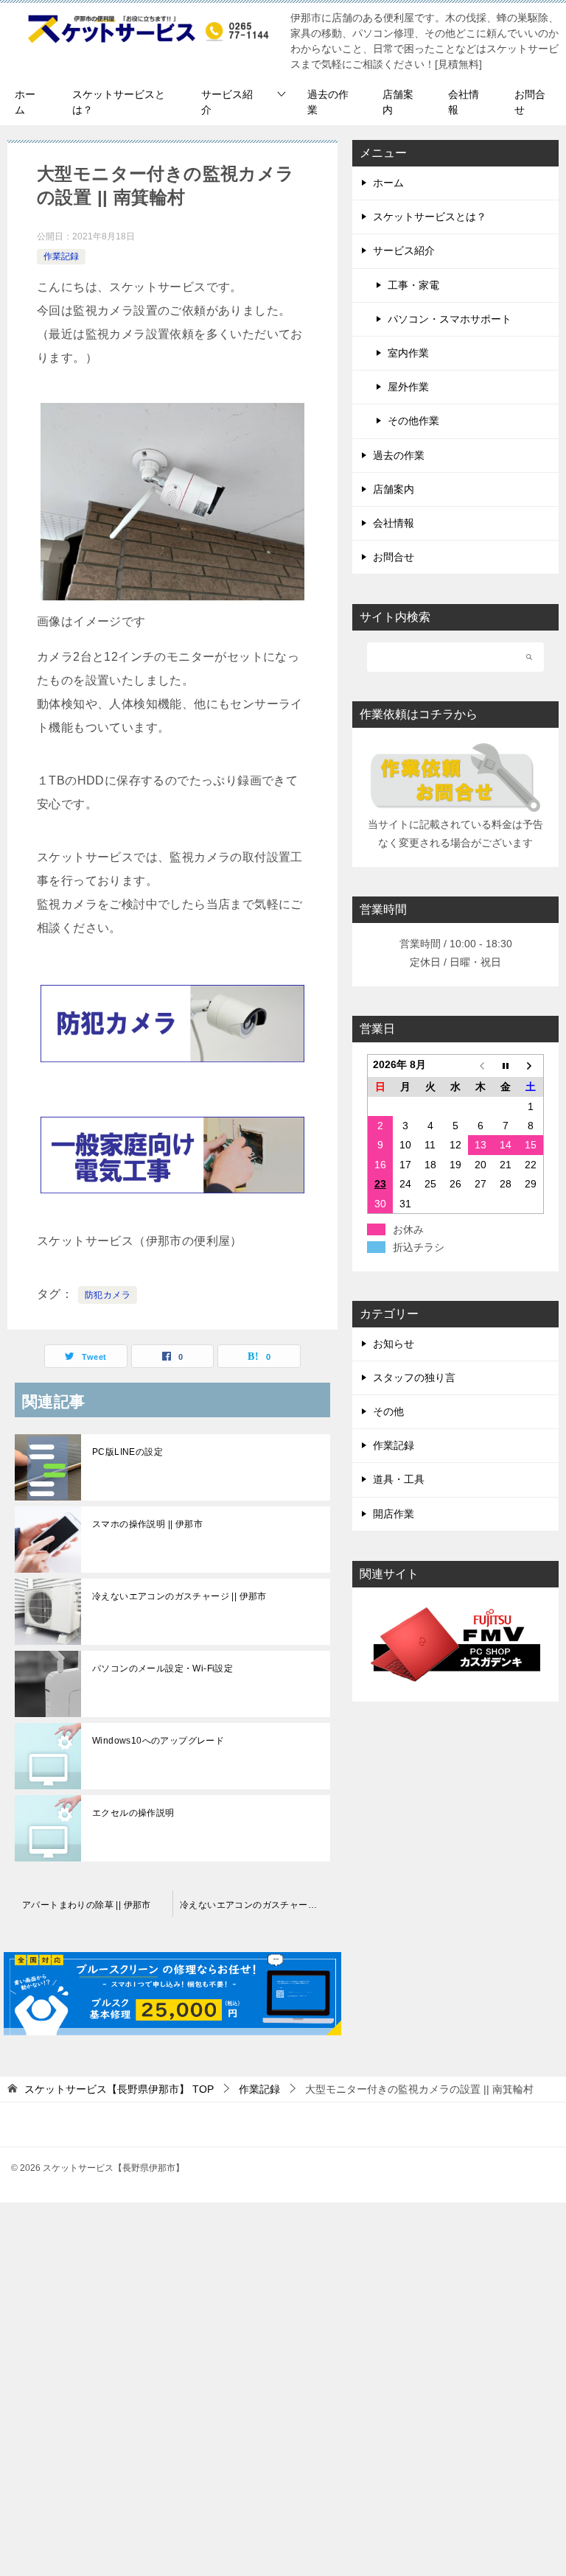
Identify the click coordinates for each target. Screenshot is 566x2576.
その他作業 (413, 421)
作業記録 (61, 256)
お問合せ (530, 102)
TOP (119, 2089)
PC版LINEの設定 (127, 1452)
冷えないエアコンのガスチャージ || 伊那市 (179, 1596)
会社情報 (464, 102)
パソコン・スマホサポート (450, 319)
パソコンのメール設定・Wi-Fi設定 (163, 1668)
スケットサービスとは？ (119, 102)
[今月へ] (506, 1066)
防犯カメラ (108, 1295)
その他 (388, 1411)
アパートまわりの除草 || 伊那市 (87, 1905)
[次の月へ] (531, 1066)
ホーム (25, 102)
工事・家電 (413, 285)
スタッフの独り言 (414, 1378)
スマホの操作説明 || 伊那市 (147, 1524)
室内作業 (408, 353)
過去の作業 (328, 102)
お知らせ (394, 1344)
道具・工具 (399, 1479)
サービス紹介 (227, 102)
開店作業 (394, 1514)
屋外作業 (408, 387)
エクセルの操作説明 (133, 1813)
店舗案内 (398, 102)
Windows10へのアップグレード (158, 1741)
